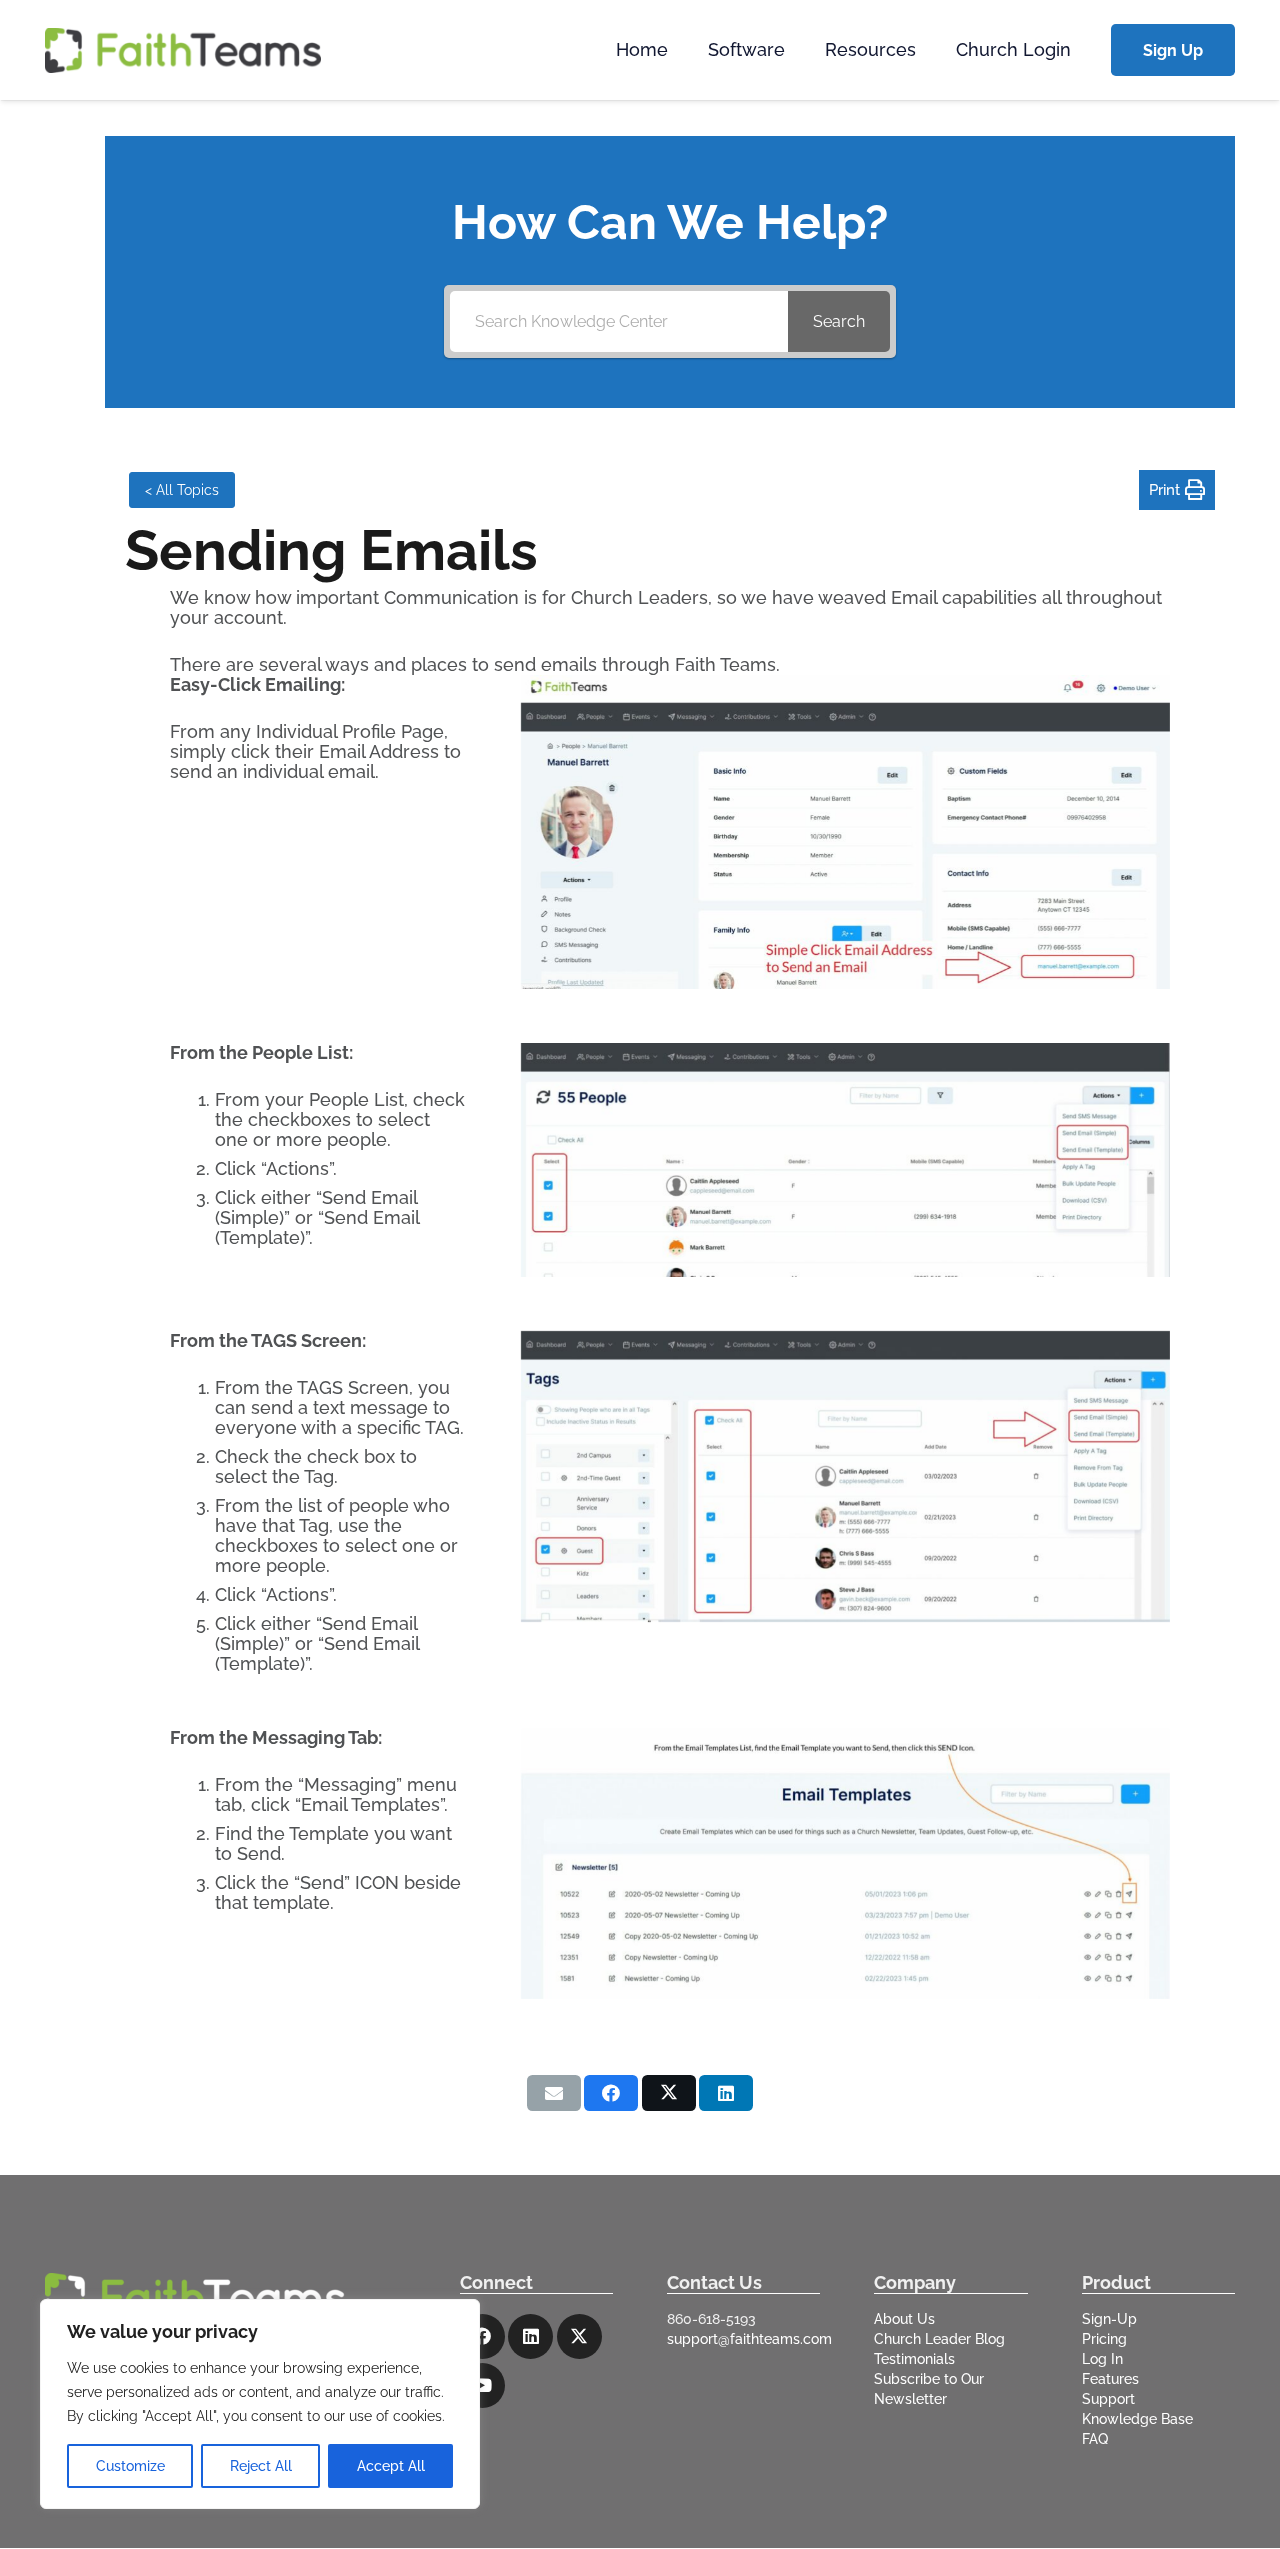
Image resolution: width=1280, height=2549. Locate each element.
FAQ (1095, 2439)
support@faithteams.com (749, 2339)
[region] (260, 2404)
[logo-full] (183, 50)
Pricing (1104, 2339)
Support (1108, 2399)
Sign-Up (1109, 2319)
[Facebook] (482, 2336)
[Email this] (554, 2093)
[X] (579, 2336)
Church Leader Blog (939, 2339)
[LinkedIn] (530, 2336)
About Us (904, 2319)
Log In (1102, 2359)
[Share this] (611, 2093)
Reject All (261, 2466)
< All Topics (182, 490)
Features (1110, 2379)
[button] (796, 50)
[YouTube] (482, 2385)
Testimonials (914, 2359)
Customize (130, 2466)
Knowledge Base (1137, 2419)
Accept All (391, 2466)
